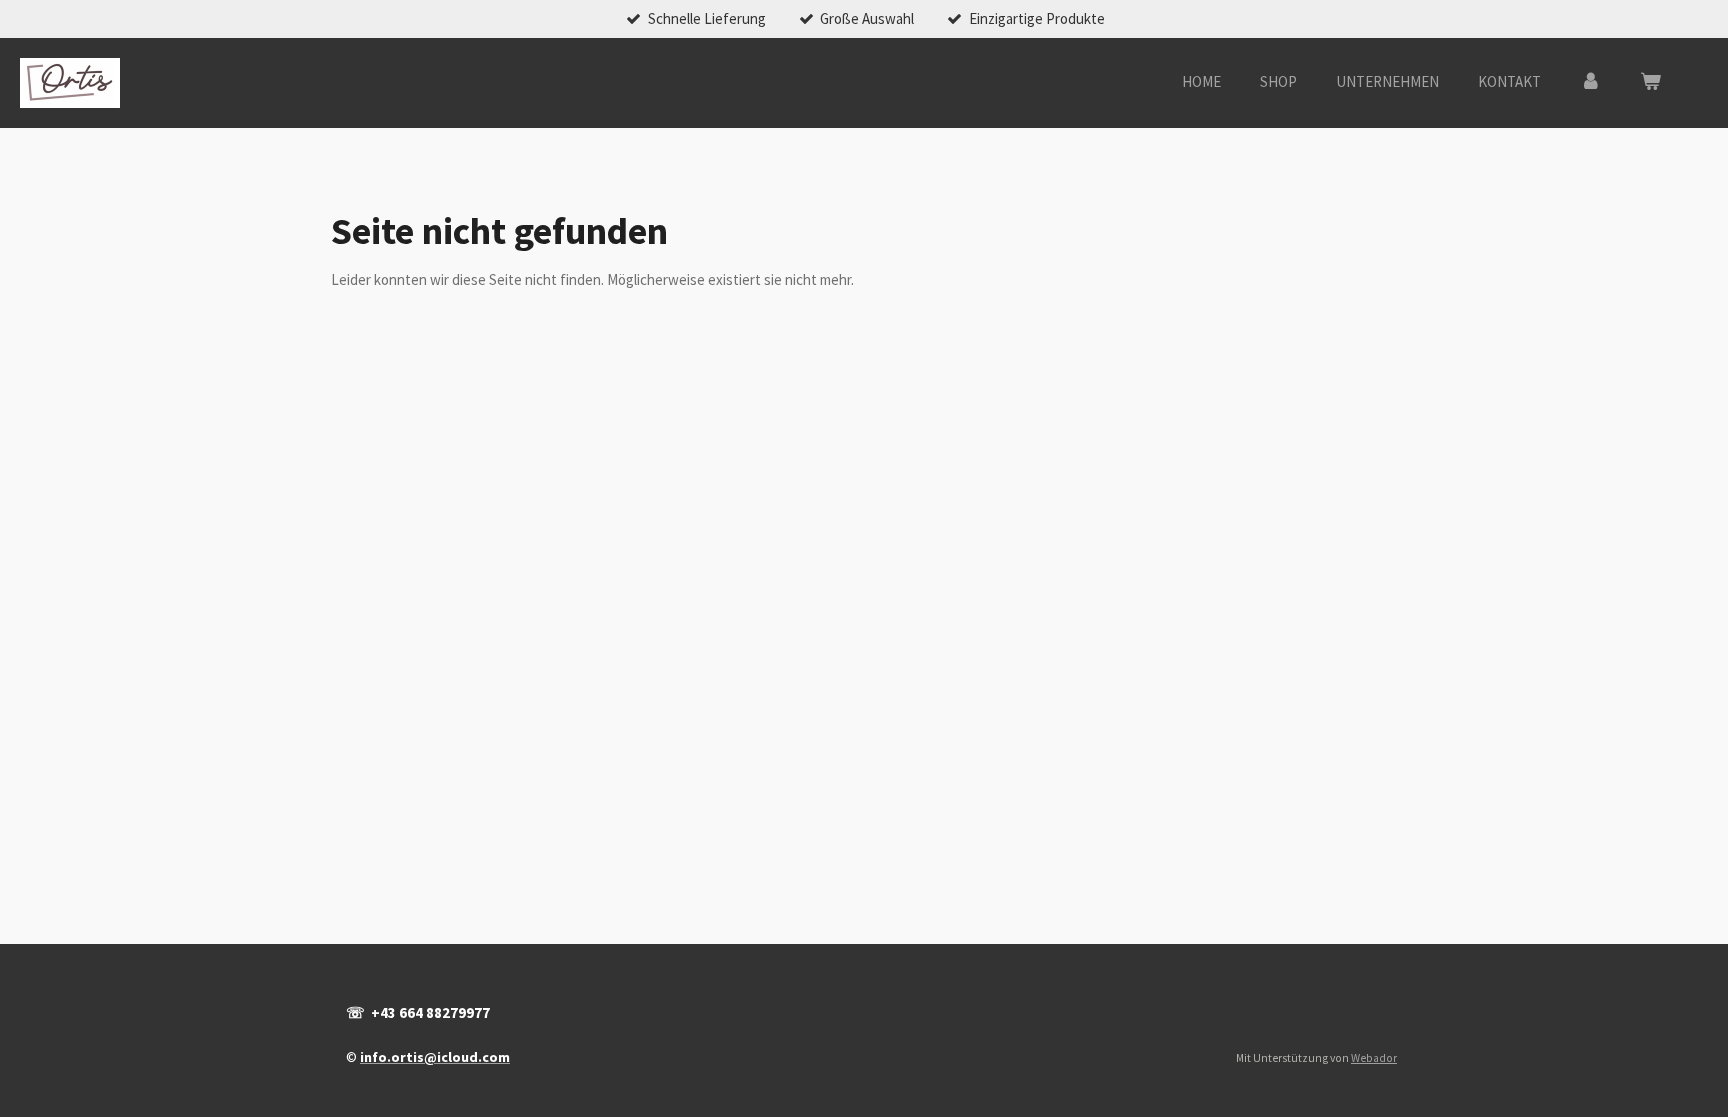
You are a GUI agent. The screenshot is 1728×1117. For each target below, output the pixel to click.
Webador (1374, 1058)
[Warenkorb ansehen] (1650, 82)
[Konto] (1590, 82)
